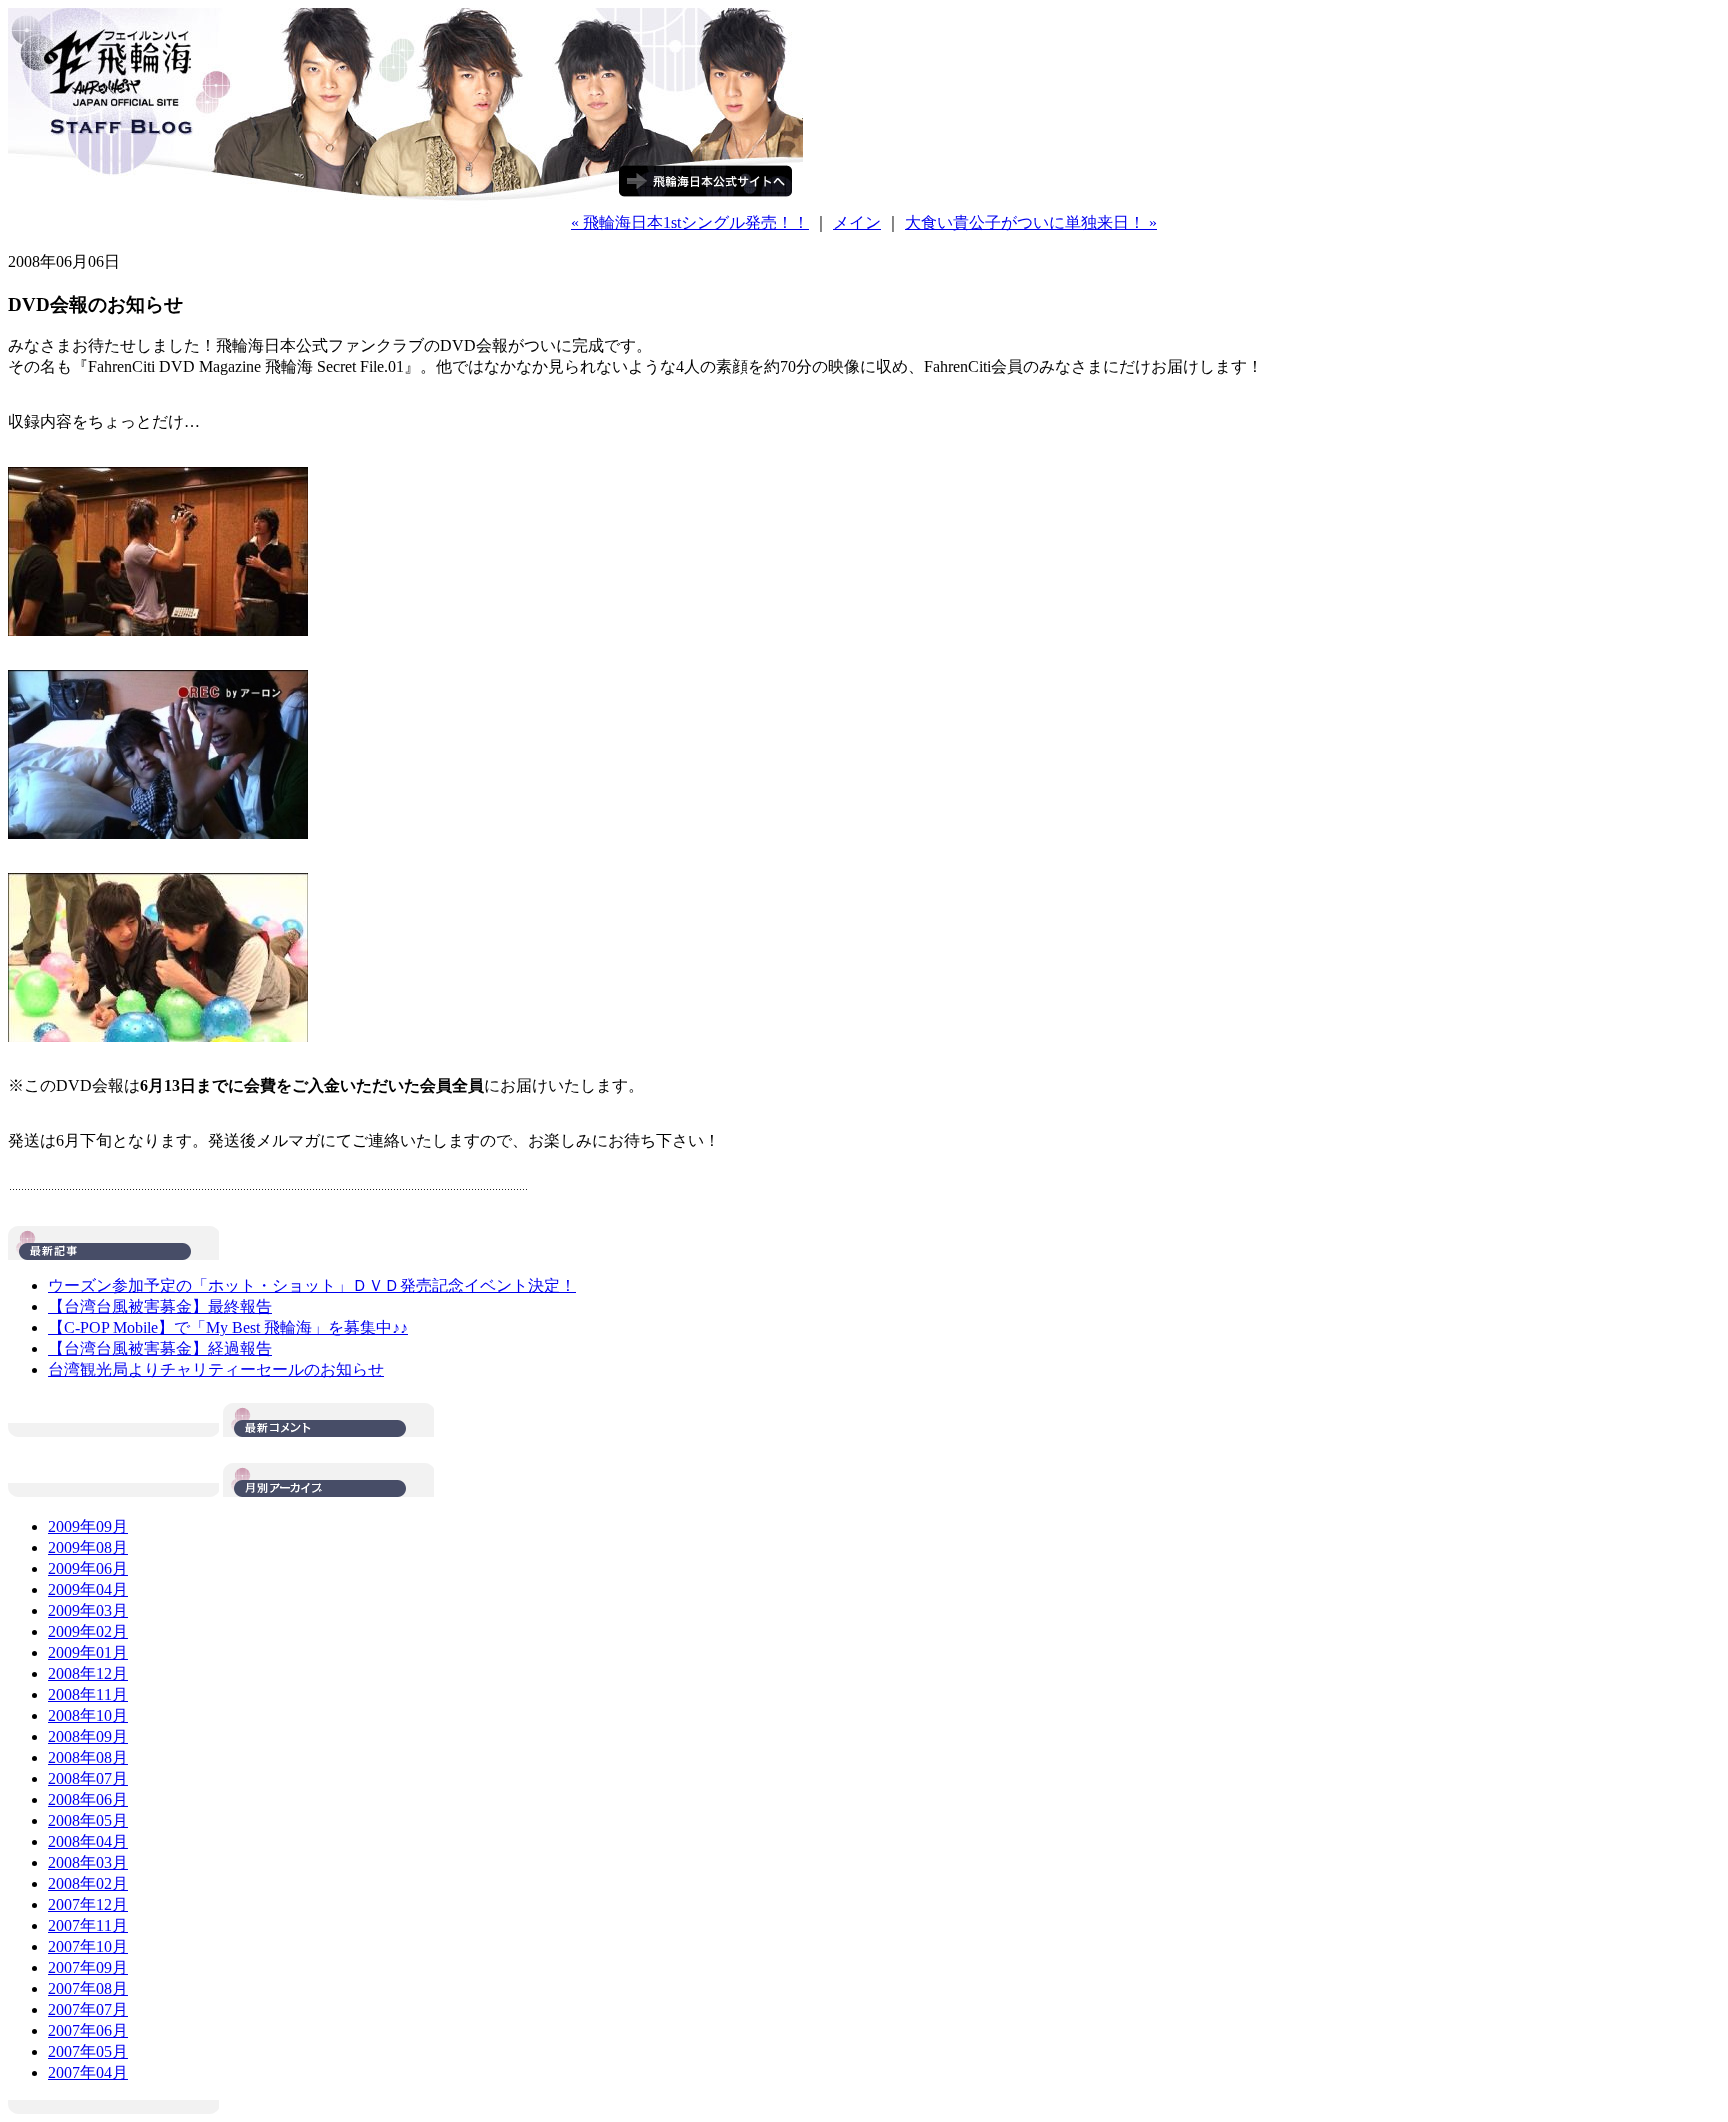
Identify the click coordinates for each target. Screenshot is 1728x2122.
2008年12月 (88, 1673)
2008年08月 (88, 1757)
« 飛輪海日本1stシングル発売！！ (690, 222)
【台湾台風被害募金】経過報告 (160, 1348)
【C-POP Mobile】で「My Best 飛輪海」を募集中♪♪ (228, 1327)
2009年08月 (88, 1547)
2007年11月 (88, 1925)
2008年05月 (88, 1820)
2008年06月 (88, 1799)
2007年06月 (88, 2030)
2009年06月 (88, 1568)
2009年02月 (88, 1631)
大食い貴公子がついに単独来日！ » (1031, 222)
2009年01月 (88, 1652)
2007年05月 (88, 2051)
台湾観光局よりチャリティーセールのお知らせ (216, 1369)
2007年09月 (88, 1967)
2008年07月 (88, 1778)
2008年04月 (88, 1841)
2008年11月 (88, 1694)
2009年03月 (88, 1610)
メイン (857, 222)
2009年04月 (88, 1589)
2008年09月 (88, 1736)
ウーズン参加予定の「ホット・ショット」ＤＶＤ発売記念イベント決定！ (312, 1285)
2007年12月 (88, 1904)
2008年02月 (88, 1883)
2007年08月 (88, 1988)
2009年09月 (88, 1526)
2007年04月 (88, 2072)
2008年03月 (88, 1862)
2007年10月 (88, 1946)
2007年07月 (88, 2009)
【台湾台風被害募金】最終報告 (160, 1306)
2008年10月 (88, 1715)
